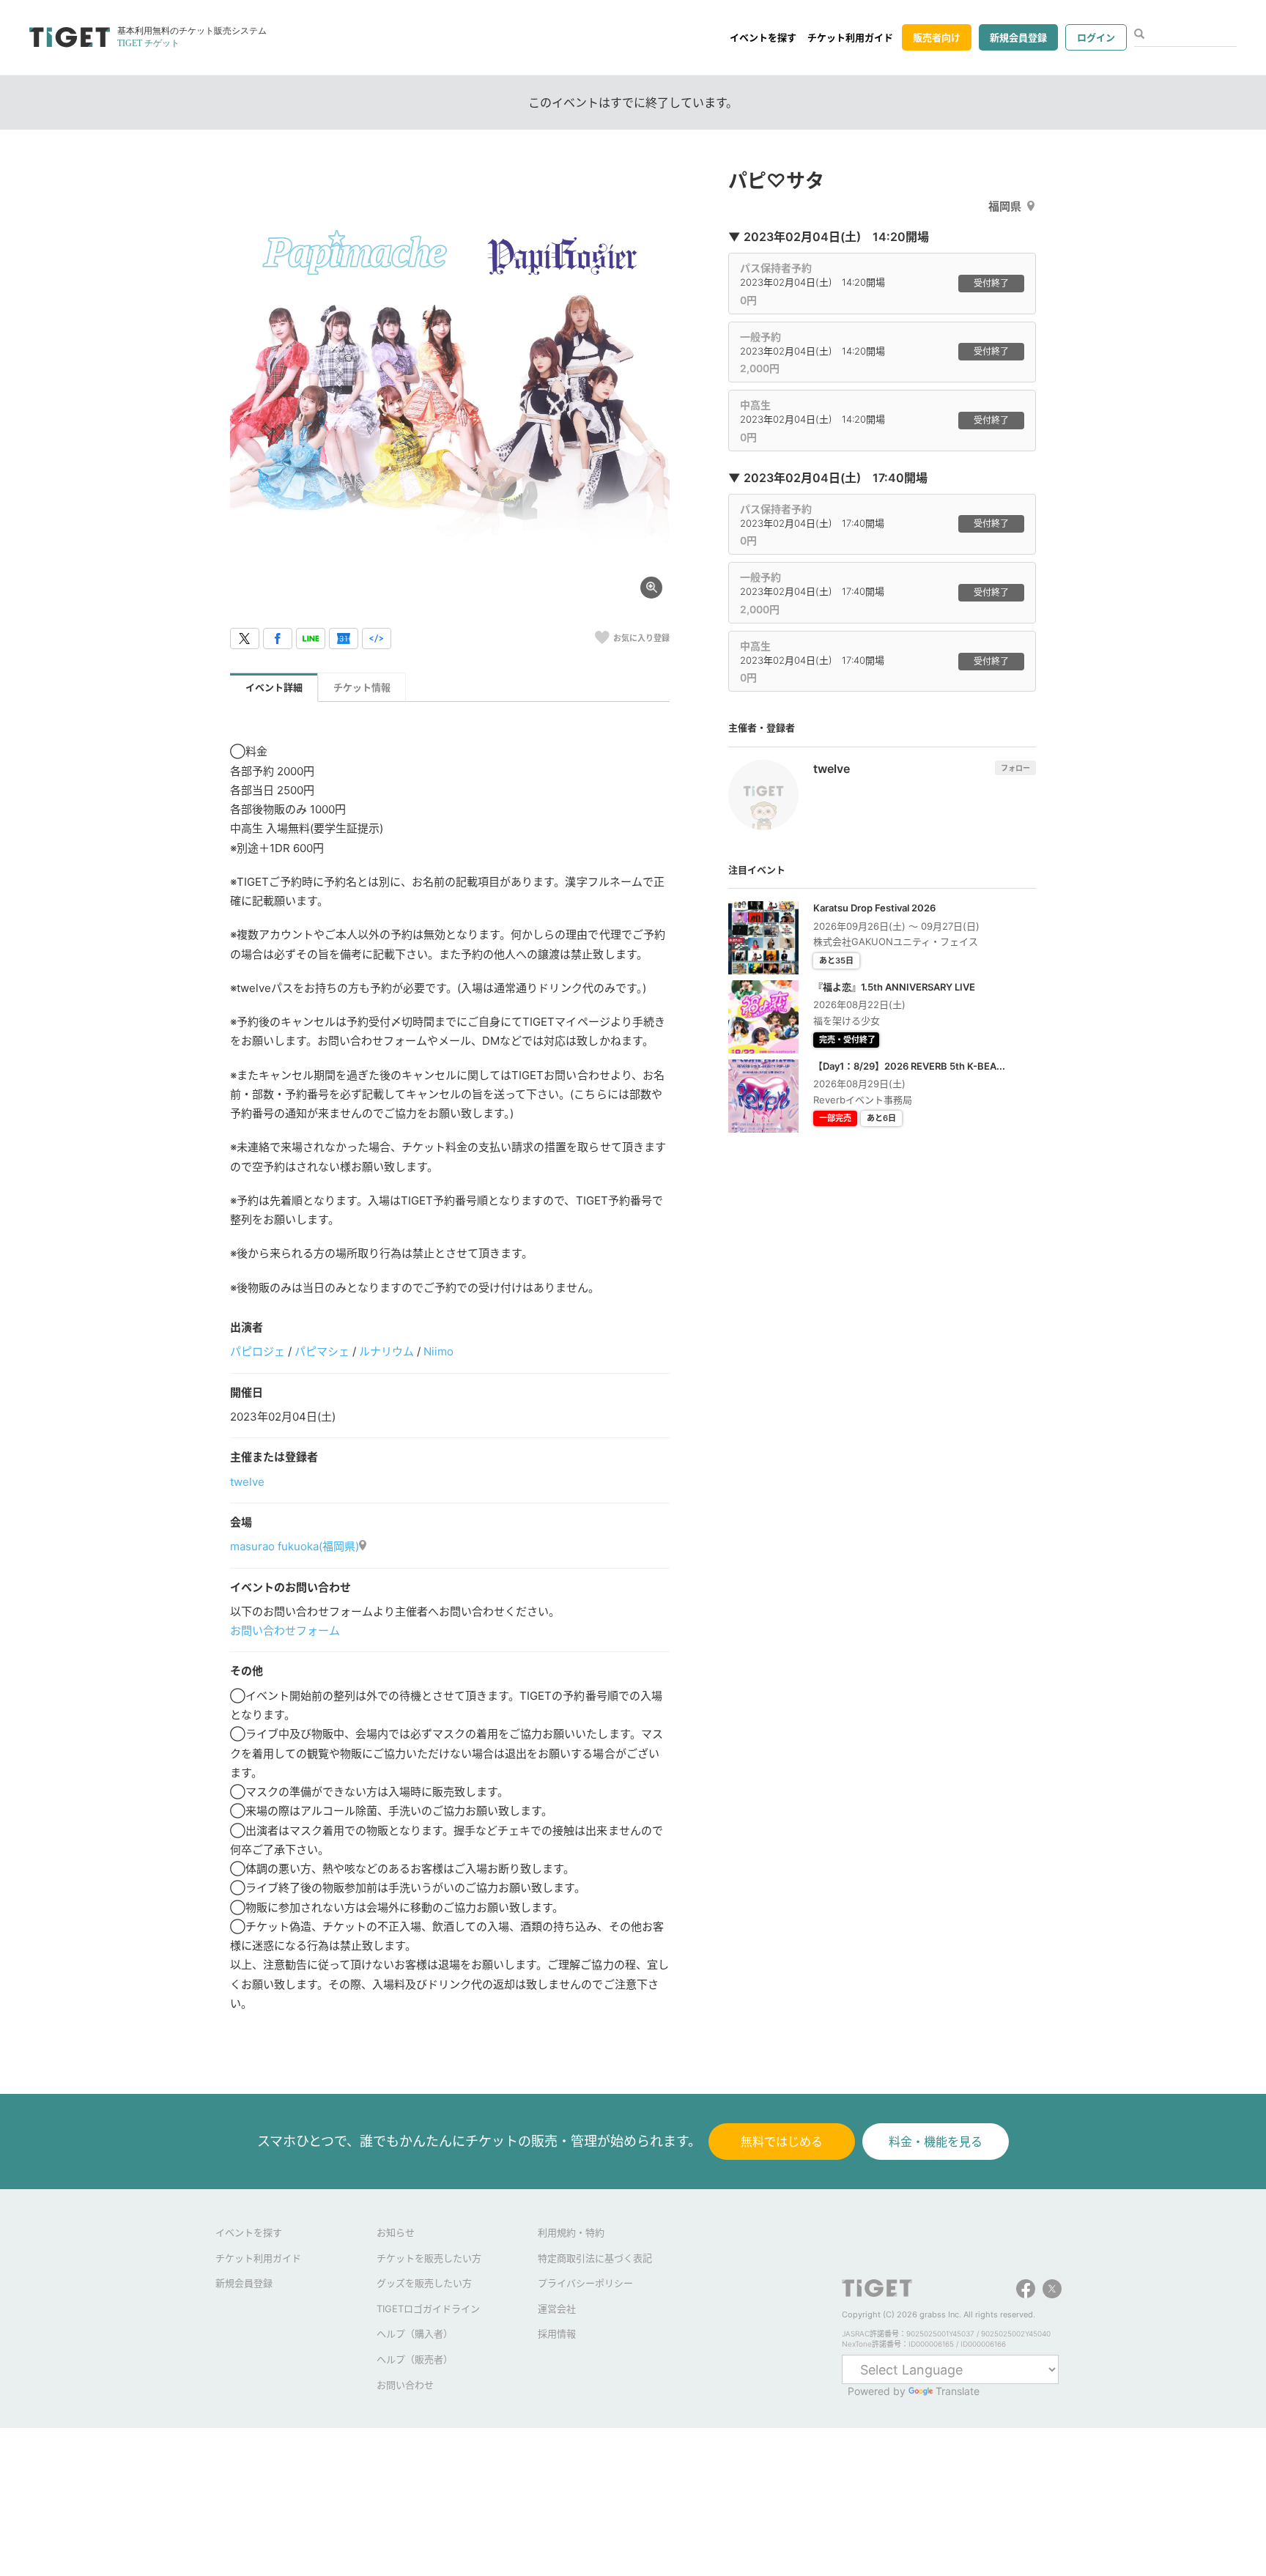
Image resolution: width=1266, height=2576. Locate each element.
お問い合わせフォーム (285, 1631)
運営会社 (557, 2309)
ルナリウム (386, 1351)
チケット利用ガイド (850, 37)
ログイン (1096, 37)
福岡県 (1005, 206)
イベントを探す (763, 37)
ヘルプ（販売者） (415, 2359)
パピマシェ (322, 1351)
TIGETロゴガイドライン (428, 2309)
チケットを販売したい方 (429, 2258)
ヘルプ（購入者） (415, 2333)
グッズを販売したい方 (424, 2283)
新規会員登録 (1018, 37)
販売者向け (937, 37)
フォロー (1015, 768)
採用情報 (557, 2333)
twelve (247, 1482)
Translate (958, 2391)
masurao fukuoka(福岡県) (295, 1546)
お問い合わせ (405, 2385)
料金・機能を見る (936, 2142)
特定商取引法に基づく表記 (595, 2258)
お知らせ (396, 2232)
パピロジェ (258, 1351)
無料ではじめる (782, 2142)
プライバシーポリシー (585, 2283)
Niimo (438, 1351)
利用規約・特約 (571, 2232)
